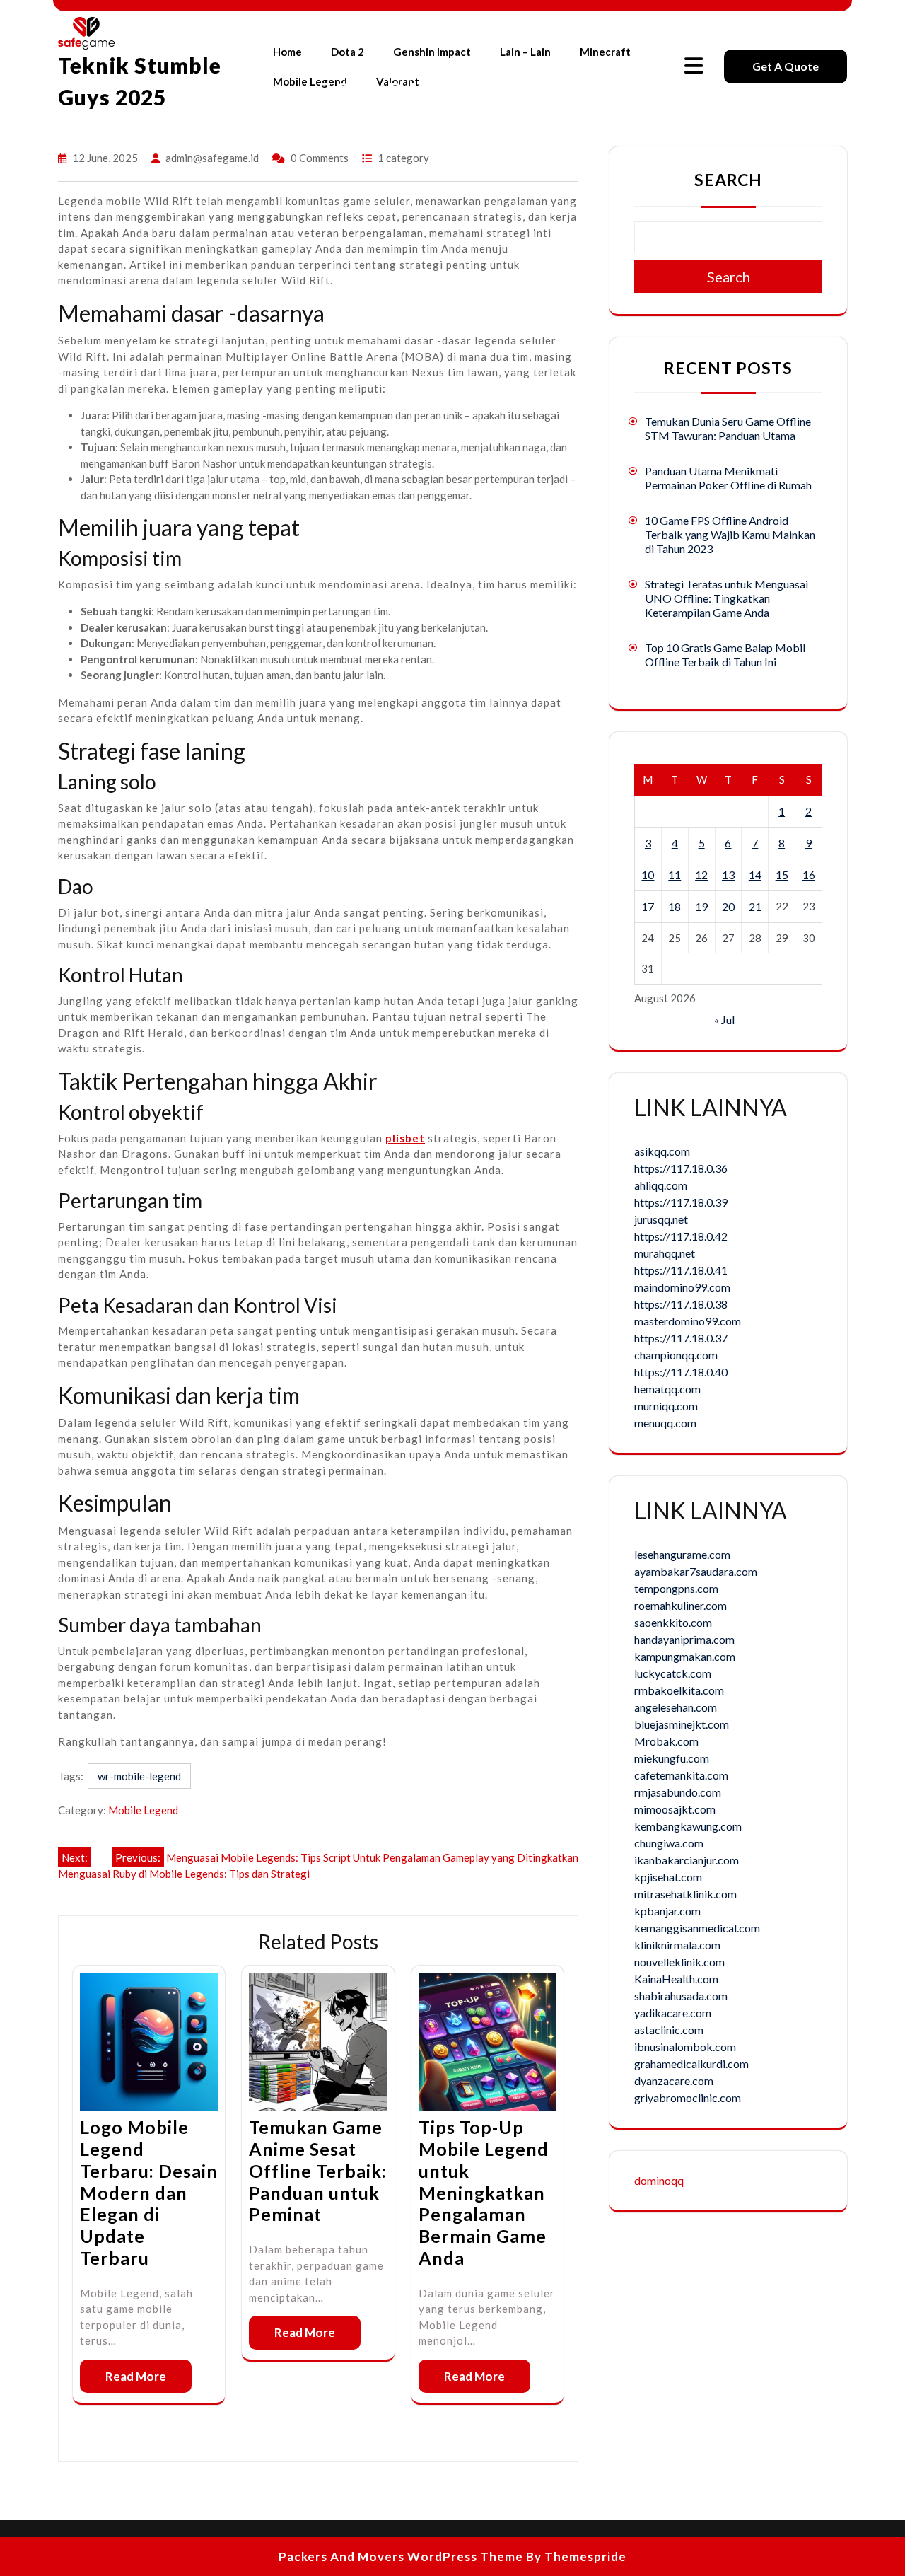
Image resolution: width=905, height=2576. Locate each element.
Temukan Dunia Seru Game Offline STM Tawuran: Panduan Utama (728, 428)
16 (809, 875)
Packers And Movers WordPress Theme (401, 2557)
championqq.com (676, 1355)
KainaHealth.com (676, 1979)
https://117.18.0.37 (681, 1338)
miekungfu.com (672, 1758)
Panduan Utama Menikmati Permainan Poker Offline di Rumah (728, 478)
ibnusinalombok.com (685, 2047)
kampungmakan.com (685, 1656)
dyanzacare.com (674, 2081)
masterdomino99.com (688, 1321)
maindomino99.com (682, 1287)
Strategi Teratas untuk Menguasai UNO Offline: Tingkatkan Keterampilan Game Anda (726, 598)
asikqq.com (662, 1151)
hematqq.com (667, 1389)
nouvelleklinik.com (679, 1962)
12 (701, 875)
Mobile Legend (143, 1810)
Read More (136, 2376)
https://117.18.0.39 (681, 1202)
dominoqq (659, 2180)
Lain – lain (525, 52)
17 (648, 906)
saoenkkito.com (673, 1622)
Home (287, 52)
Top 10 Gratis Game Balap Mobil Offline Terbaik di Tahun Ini (725, 655)
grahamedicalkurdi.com (691, 2064)
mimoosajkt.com (675, 1809)
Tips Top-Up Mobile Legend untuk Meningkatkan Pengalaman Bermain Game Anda (484, 2192)
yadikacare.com (673, 2013)
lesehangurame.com (682, 1554)
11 (675, 875)
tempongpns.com (676, 1588)
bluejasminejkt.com (682, 1724)
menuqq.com (665, 1423)
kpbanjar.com (667, 1911)
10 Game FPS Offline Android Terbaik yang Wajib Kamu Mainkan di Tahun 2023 (730, 534)
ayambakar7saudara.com (696, 1571)
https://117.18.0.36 (681, 1168)
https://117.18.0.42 (681, 1236)
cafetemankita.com (681, 1775)
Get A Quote (786, 66)
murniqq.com (666, 1406)
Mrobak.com (666, 1741)
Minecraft (605, 52)
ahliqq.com (661, 1185)
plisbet (405, 1138)
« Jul (724, 1020)
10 (648, 875)
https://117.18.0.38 (681, 1304)
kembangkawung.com (688, 1826)
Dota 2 (348, 52)
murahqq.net (665, 1253)
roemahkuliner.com (681, 1605)
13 (728, 875)
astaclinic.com (669, 2030)
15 (782, 875)
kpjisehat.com (668, 1877)
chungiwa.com (669, 1843)
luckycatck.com (673, 1673)
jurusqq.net (661, 1219)
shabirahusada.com (681, 1996)
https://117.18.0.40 (681, 1372)
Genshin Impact (432, 52)
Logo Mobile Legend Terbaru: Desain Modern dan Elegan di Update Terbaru (149, 2192)
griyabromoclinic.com (688, 2098)
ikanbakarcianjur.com (687, 1860)
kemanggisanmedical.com (697, 1928)
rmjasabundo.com (678, 1792)
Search (728, 180)
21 (755, 906)
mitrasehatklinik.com (685, 1894)
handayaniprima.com (684, 1639)
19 (701, 906)
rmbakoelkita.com (679, 1690)
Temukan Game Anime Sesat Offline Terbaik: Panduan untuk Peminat (318, 2170)
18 (675, 906)
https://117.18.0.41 (681, 1270)
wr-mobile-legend (139, 1776)
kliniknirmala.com (677, 1945)
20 (728, 906)
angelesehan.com (676, 1707)
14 (755, 875)
